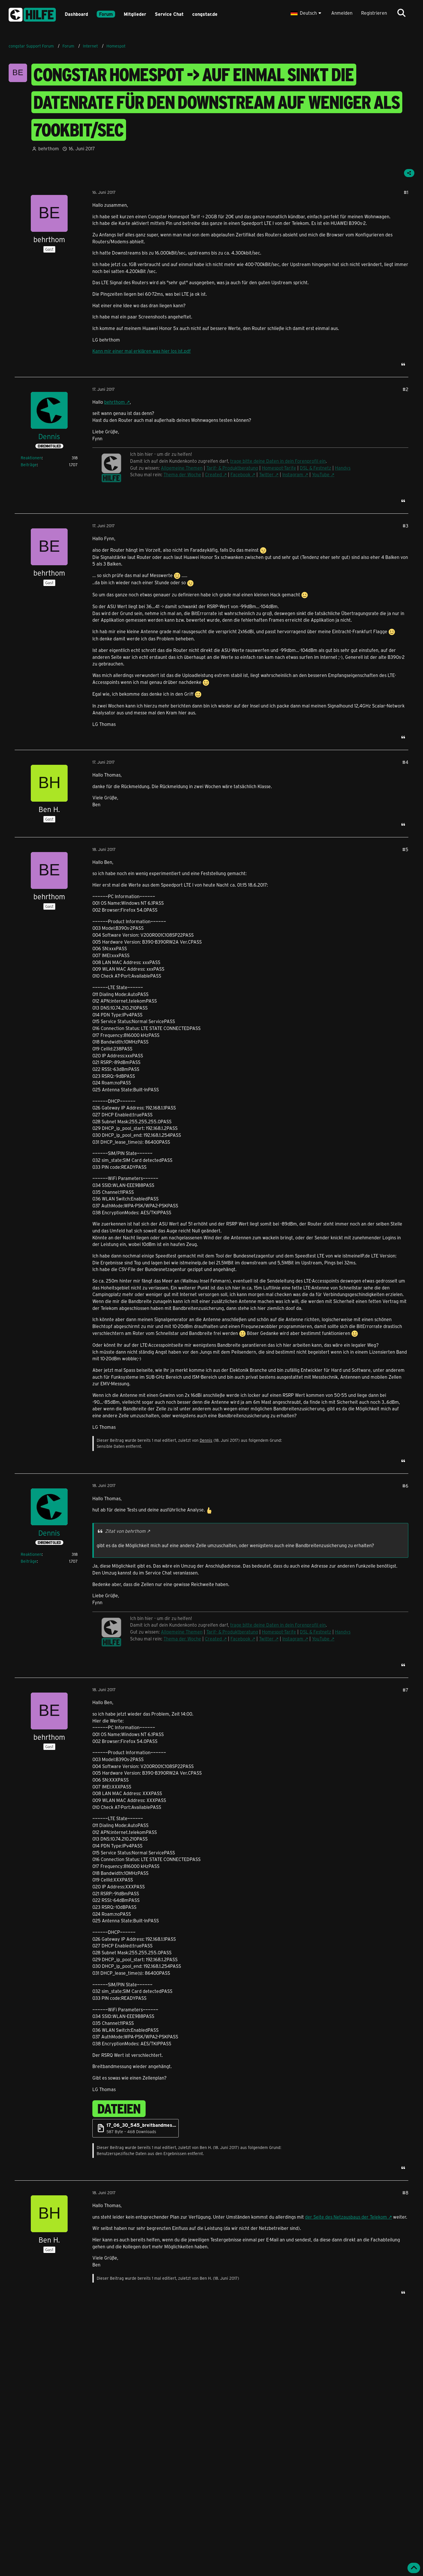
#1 (406, 192)
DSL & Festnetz (316, 468)
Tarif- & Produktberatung (232, 468)
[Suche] (401, 13)
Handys (343, 468)
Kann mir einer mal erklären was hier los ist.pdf (142, 351)
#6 (405, 1486)
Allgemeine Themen (182, 468)
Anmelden (342, 13)
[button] (307, 13)
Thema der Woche (182, 474)
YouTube (321, 474)
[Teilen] (409, 173)
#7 (405, 1690)
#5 (405, 849)
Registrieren (374, 13)
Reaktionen (31, 458)
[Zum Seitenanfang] (414, 2568)
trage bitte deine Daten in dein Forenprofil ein (278, 461)
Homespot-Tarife (279, 468)
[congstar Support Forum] (32, 14)
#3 (405, 526)
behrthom (115, 402)
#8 (405, 2193)
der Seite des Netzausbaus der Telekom (346, 2217)
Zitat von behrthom (125, 1531)
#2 (405, 389)
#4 (405, 762)
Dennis (206, 1440)
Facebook (240, 474)
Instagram (293, 474)
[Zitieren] (403, 364)
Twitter (266, 474)
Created (213, 474)
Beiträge (29, 465)
